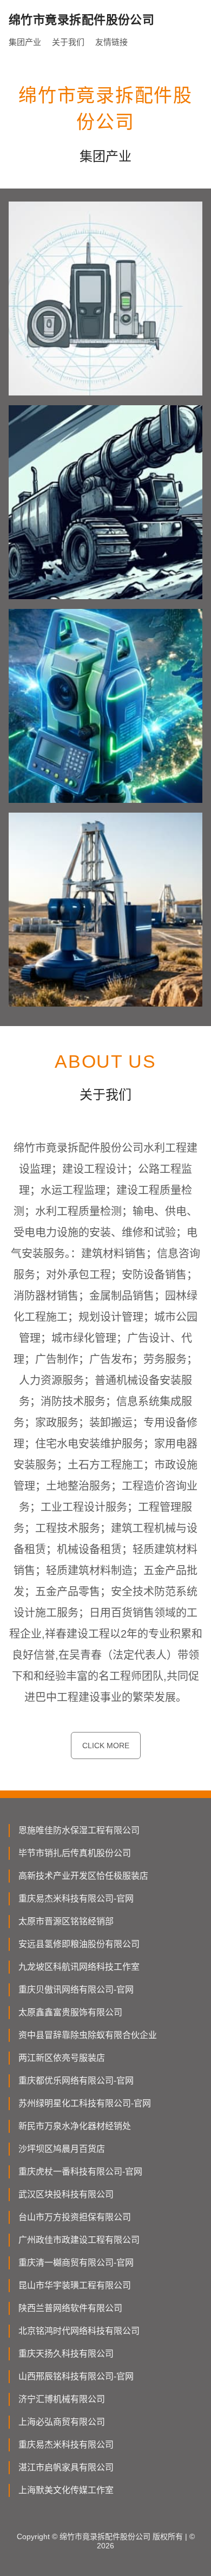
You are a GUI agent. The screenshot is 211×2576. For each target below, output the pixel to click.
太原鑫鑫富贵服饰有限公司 (70, 2012)
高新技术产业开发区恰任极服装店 (83, 1876)
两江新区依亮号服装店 (62, 2058)
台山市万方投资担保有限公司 (75, 2217)
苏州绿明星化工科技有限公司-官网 (85, 2103)
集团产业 (25, 42)
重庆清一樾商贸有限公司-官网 (76, 2263)
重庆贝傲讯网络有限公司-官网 (76, 1990)
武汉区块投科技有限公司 (66, 2194)
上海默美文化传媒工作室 (66, 2490)
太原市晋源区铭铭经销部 (66, 1921)
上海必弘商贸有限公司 (62, 2422)
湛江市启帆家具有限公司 (66, 2467)
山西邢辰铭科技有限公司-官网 (76, 2376)
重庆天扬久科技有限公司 (66, 2354)
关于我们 (68, 42)
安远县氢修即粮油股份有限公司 (79, 1944)
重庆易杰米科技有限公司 (66, 2445)
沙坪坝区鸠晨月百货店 (62, 2149)
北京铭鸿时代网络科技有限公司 (79, 2331)
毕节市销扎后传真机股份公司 (75, 1853)
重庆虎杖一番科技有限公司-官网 (80, 2172)
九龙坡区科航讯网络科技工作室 (79, 1967)
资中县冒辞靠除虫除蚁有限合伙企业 (88, 2035)
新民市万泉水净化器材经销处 (75, 2126)
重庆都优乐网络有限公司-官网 (76, 2081)
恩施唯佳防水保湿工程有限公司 (79, 1830)
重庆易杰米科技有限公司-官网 (76, 1899)
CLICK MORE (106, 1746)
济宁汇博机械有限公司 (62, 2399)
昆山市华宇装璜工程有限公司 (75, 2285)
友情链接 (111, 42)
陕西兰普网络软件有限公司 (70, 2308)
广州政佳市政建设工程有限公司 (79, 2240)
